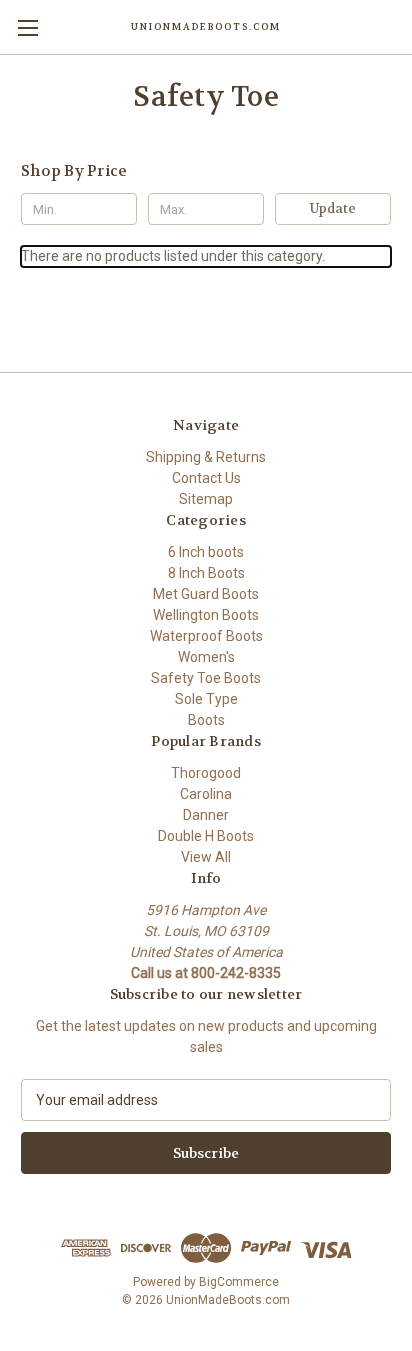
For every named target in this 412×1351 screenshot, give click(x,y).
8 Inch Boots (206, 573)
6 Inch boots (206, 552)
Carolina (206, 794)
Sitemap (206, 499)
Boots (206, 720)
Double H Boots (206, 836)
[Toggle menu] (27, 27)
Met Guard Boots (206, 594)
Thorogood (206, 773)
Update (333, 208)
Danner (206, 815)
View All (206, 857)
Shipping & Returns (206, 457)
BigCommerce (239, 1282)
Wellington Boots (206, 615)
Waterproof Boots (206, 636)
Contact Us (206, 478)
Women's (206, 657)
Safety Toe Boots (206, 678)
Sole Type (206, 699)
